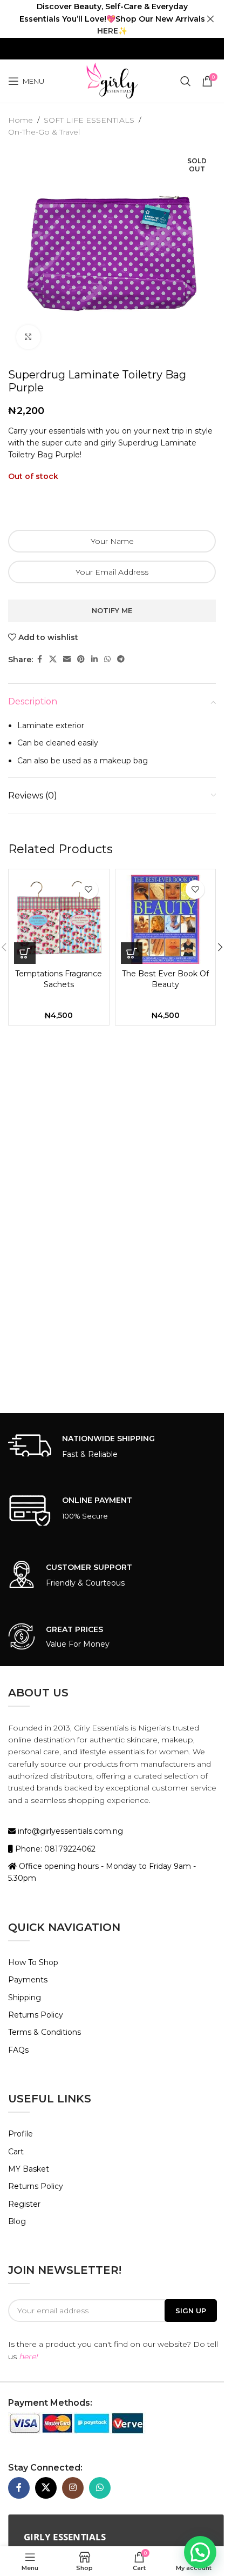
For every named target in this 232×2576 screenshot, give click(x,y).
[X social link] (53, 659)
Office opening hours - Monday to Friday (95, 1866)
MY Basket (29, 2169)
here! (28, 2357)
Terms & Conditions (45, 2032)
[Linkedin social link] (94, 659)
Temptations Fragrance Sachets (59, 979)
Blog (17, 2221)
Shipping (25, 1998)
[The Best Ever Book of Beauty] (166, 920)
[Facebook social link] (39, 659)
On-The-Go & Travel (44, 132)
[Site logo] (112, 81)
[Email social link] (67, 659)
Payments (28, 1980)
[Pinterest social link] (81, 659)
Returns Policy (36, 2015)
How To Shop (33, 1962)
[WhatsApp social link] (107, 659)
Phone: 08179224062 (54, 1849)
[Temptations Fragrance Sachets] (59, 920)
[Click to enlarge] (28, 337)
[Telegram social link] (121, 659)
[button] (25, 953)
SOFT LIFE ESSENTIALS (89, 120)
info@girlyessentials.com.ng (69, 1831)
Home (21, 120)
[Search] (186, 81)
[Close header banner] (210, 19)
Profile (21, 2134)
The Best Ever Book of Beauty (165, 979)
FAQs (18, 2050)
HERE (108, 31)
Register (24, 2204)
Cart (16, 2152)
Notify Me (112, 610)
